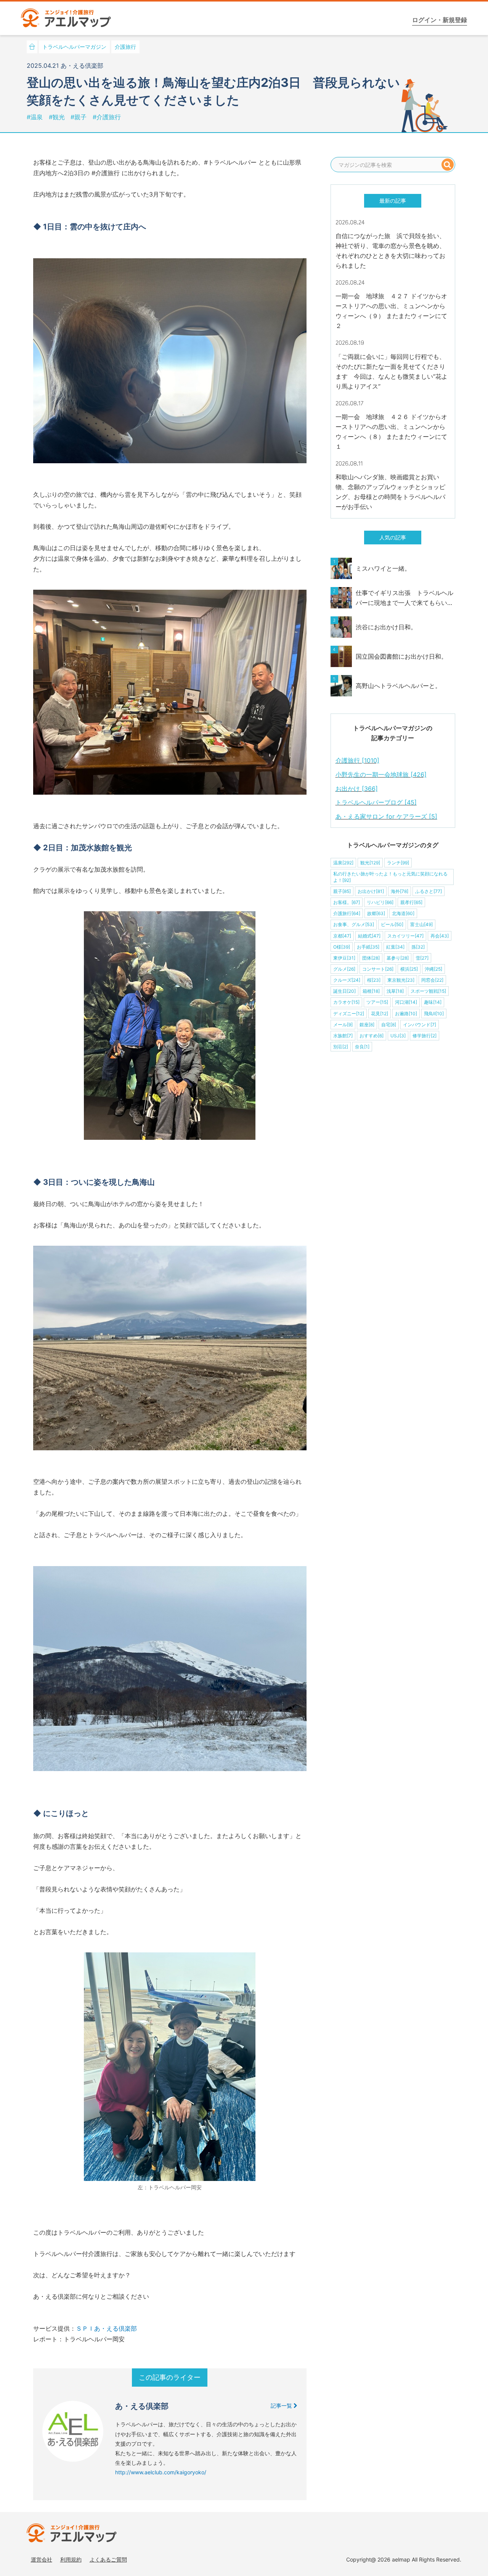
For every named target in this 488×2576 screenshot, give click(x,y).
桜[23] (374, 980)
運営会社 (42, 2559)
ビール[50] (392, 924)
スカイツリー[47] (405, 936)
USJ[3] (398, 1036)
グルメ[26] (344, 969)
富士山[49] (421, 924)
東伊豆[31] (344, 958)
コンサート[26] (378, 969)
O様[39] (342, 947)
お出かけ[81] (371, 891)
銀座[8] (367, 1025)
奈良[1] (362, 1047)
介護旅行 (125, 47)
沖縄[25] (433, 969)
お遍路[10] (406, 1014)
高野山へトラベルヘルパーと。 (398, 686)
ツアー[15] (377, 1002)
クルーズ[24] (347, 980)
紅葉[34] (395, 947)
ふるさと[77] (429, 891)
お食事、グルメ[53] (354, 924)
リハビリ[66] (380, 902)
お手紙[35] (368, 947)
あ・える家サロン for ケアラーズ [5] (386, 816)
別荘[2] (341, 1047)
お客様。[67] (347, 902)
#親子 (79, 117)
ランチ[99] (398, 863)
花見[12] (380, 1014)
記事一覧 (282, 2406)
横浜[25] (409, 969)
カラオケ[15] (346, 1002)
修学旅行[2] (425, 1036)
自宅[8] (389, 1025)
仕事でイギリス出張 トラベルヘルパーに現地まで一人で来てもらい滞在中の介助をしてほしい (405, 598)
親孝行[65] (411, 902)
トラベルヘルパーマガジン (74, 47)
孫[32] (418, 947)
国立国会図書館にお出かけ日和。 (401, 656)
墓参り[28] (398, 958)
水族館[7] (343, 1036)
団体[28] (371, 958)
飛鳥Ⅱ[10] (434, 1014)
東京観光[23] (401, 980)
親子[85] (342, 891)
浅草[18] (395, 991)
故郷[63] (376, 913)
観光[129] (370, 863)
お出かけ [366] (357, 789)
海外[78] (400, 891)
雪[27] (422, 958)
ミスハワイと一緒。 (383, 568)
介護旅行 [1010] (357, 760)
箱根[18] (371, 991)
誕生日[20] (344, 991)
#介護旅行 (107, 117)
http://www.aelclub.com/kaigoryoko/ (161, 2472)
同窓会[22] (432, 980)
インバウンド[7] (420, 1025)
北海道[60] (403, 913)
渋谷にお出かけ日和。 (386, 627)
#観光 (58, 117)
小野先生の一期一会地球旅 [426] (381, 774)
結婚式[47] (369, 936)
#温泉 (36, 117)
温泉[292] (343, 863)
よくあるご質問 (108, 2559)
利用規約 (71, 2559)
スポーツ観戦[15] (428, 991)
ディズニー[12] (349, 1014)
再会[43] (440, 936)
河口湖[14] (406, 1002)
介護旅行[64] (347, 913)
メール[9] (343, 1025)
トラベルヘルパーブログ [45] (376, 802)
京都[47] (342, 936)
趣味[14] (433, 1002)
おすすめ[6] (372, 1036)
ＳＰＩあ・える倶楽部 (106, 2328)
